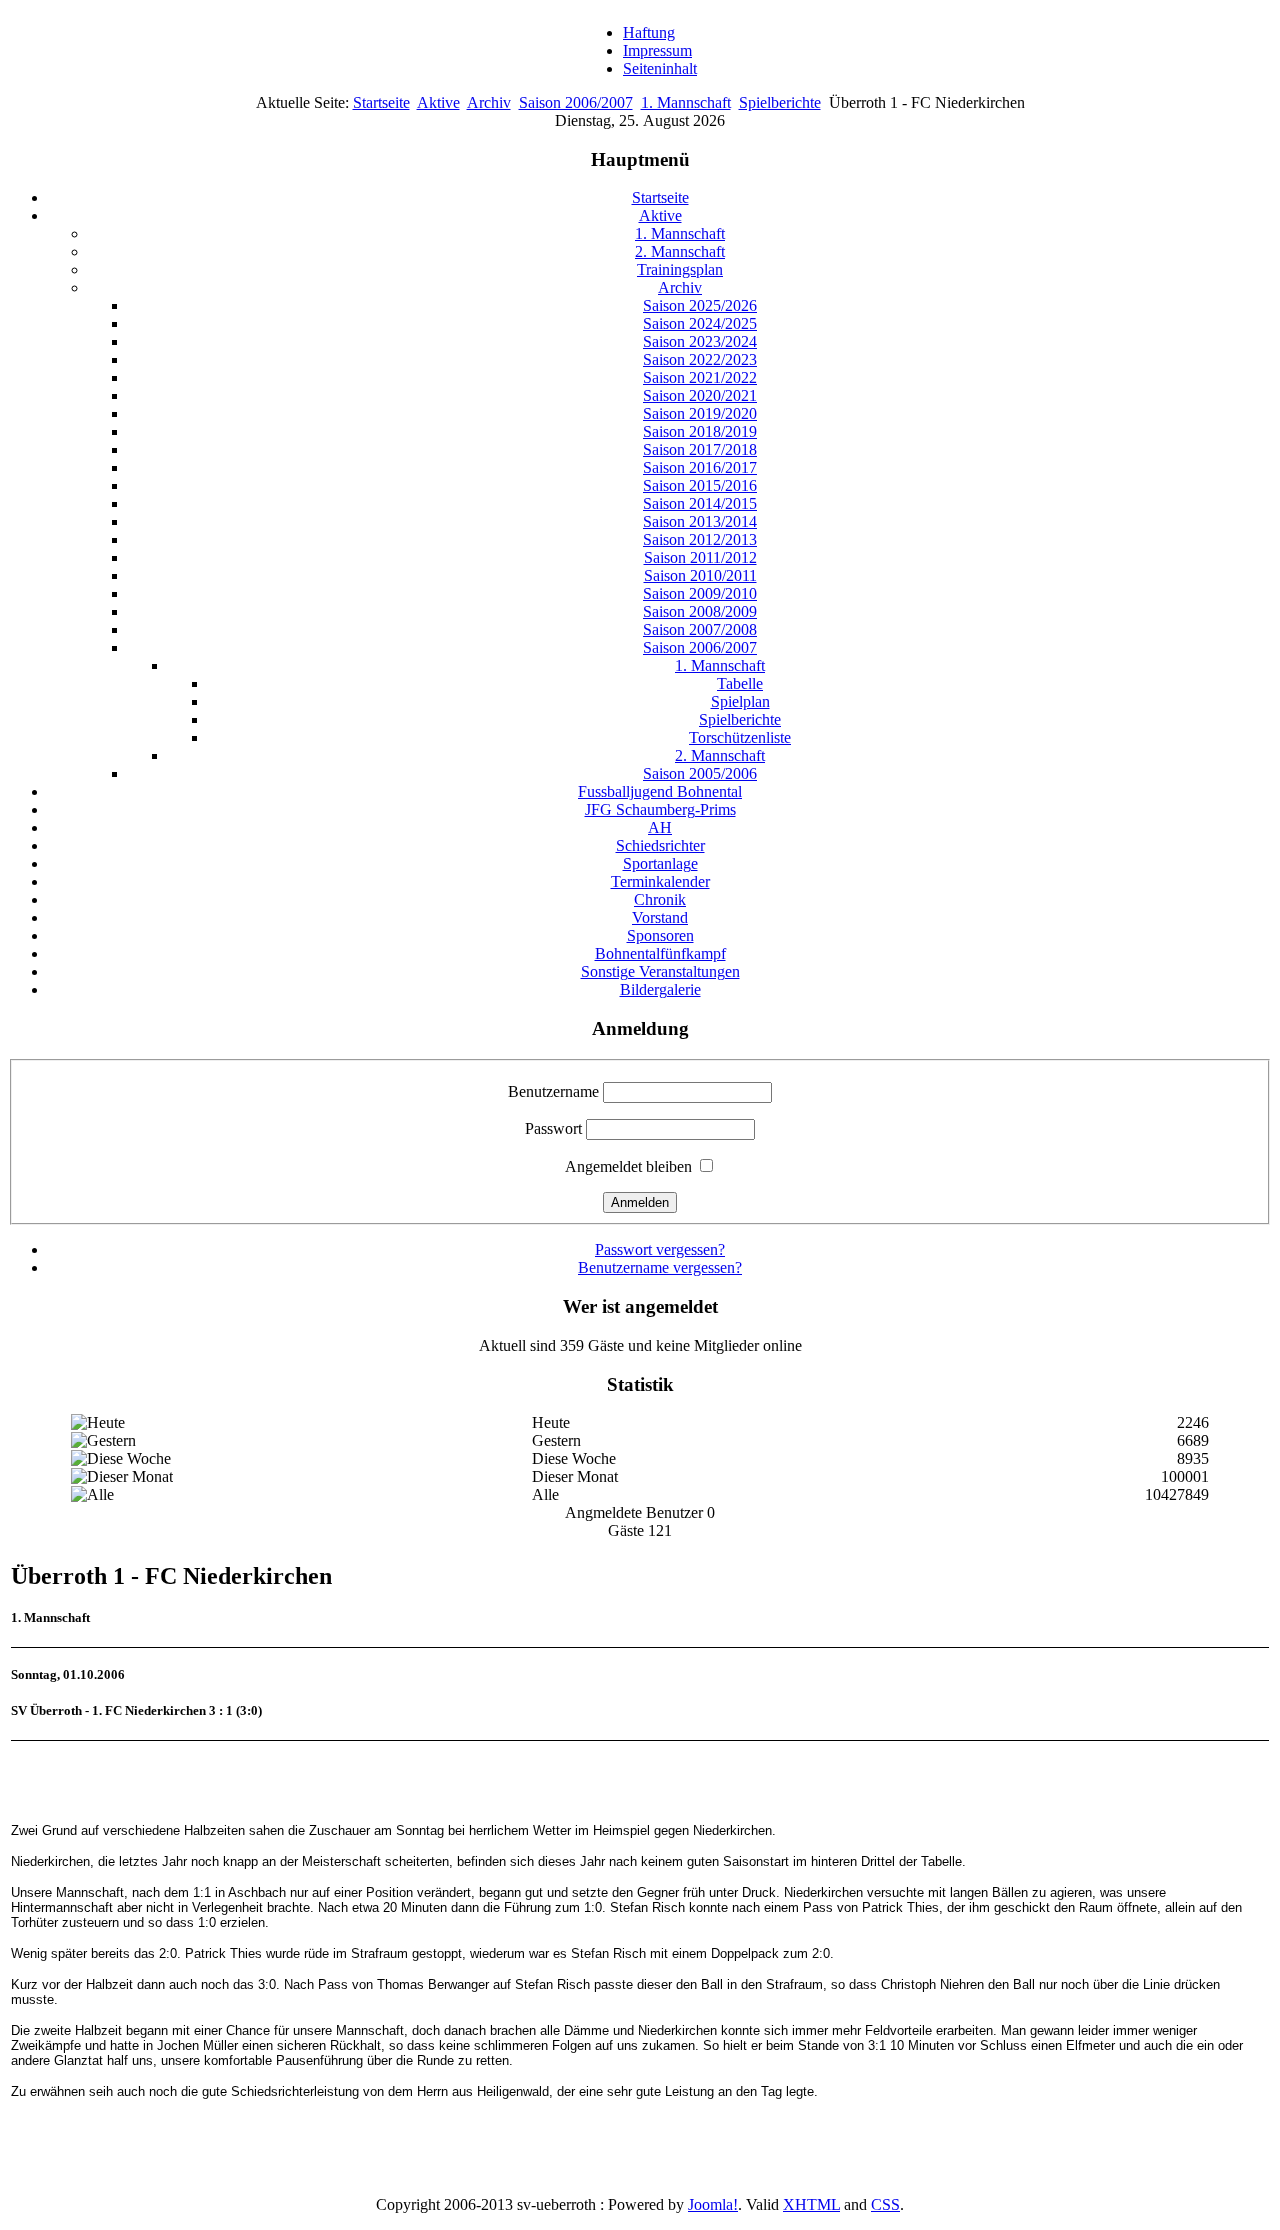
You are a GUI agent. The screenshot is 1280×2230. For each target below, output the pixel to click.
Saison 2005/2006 (700, 773)
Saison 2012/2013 (700, 539)
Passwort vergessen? (660, 1249)
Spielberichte (780, 102)
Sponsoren (660, 935)
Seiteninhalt (660, 68)
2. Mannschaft (680, 251)
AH (660, 827)
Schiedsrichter (660, 845)
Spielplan (740, 701)
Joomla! (713, 2204)
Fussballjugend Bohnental (660, 791)
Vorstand (660, 917)
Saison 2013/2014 (700, 521)
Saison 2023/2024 (700, 341)
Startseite (381, 102)
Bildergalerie (660, 989)
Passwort (553, 1128)
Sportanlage (660, 863)
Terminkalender (660, 881)
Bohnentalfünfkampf (660, 953)
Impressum (657, 50)
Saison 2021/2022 (700, 377)
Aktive (438, 102)
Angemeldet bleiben (628, 1166)
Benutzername (553, 1091)
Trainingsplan (680, 269)
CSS (885, 2204)
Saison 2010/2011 (700, 575)
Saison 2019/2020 (700, 413)
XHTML (811, 2204)
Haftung (649, 32)
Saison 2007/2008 (700, 629)
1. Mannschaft (686, 102)
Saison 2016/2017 (700, 467)
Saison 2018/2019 (700, 431)
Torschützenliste (740, 737)
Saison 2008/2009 (700, 611)
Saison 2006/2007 (576, 102)
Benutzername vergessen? (660, 1267)
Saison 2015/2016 (700, 485)
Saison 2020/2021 (700, 395)
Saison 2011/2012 (700, 557)
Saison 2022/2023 (700, 359)
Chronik (660, 899)
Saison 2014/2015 (700, 503)
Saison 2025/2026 (700, 305)
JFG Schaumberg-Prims (660, 809)
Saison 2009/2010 (700, 593)
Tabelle (740, 683)
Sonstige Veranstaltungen (660, 971)
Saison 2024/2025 (700, 323)
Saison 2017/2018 (700, 449)
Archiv (489, 102)
